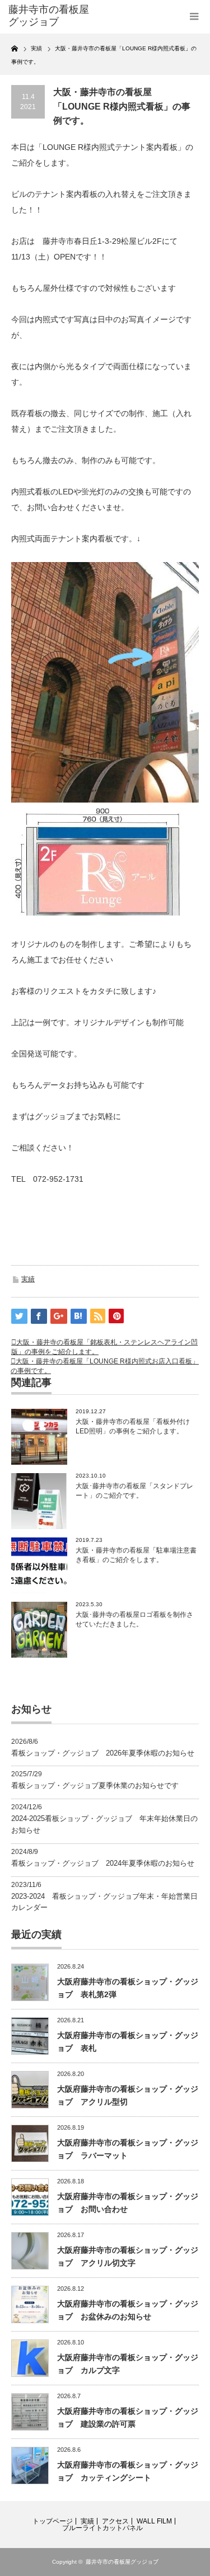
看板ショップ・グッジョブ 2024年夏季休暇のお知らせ (103, 1863)
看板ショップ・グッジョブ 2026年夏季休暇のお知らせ (103, 1753)
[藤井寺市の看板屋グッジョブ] (50, 16)
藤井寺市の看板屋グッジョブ (122, 2562)
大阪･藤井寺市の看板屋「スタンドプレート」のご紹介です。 (134, 1491)
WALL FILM (154, 2521)
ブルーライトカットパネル (102, 2528)
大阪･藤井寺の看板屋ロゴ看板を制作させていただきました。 (134, 1619)
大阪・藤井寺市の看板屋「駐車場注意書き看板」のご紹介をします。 (136, 1555)
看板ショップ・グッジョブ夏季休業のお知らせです (95, 1785)
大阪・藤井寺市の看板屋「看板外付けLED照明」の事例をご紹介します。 (133, 1426)
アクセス (115, 2521)
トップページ (53, 2521)
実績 (28, 1279)
